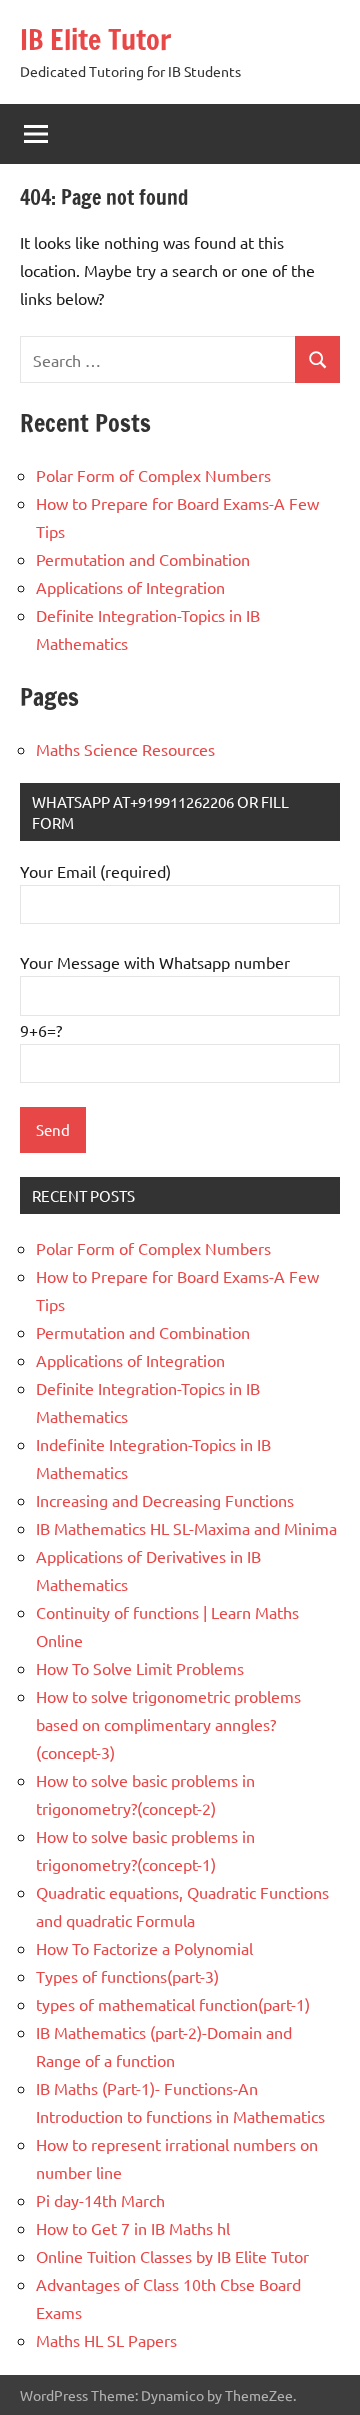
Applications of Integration (130, 587)
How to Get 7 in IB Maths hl (133, 2228)
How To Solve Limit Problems (140, 1668)
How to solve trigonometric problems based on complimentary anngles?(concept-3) (168, 1724)
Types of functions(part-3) (127, 1976)
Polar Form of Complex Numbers (153, 475)
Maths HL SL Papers (106, 2340)
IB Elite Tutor (95, 39)
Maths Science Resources (125, 749)
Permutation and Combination (143, 559)
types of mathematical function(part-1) (173, 2004)
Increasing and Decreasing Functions (165, 1500)
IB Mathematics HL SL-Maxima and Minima (186, 1528)
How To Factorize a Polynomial (144, 1948)
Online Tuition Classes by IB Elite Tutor (172, 2256)
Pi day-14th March (100, 2200)
